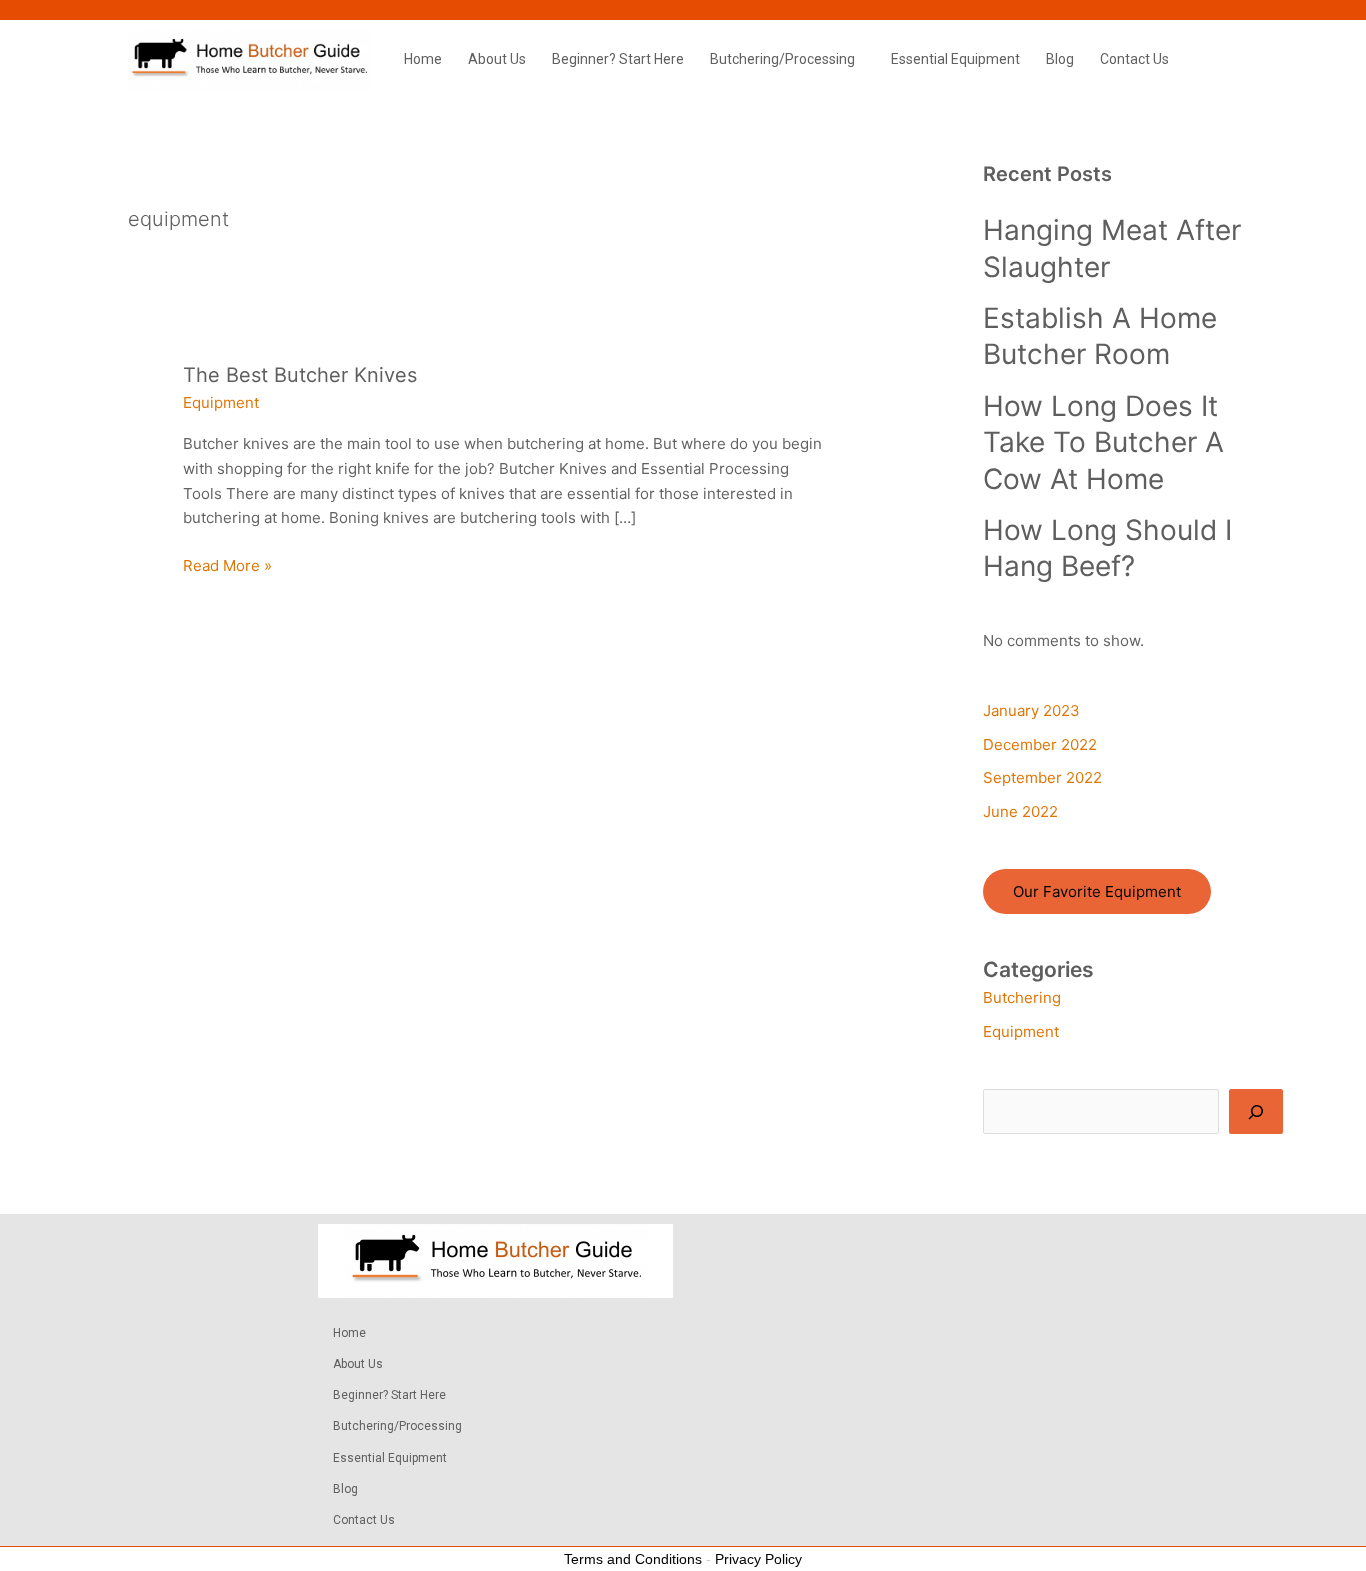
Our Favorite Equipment (1097, 891)
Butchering (1022, 997)
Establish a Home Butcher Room (1100, 336)
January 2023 (1031, 710)
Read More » (227, 564)
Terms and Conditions (633, 1559)
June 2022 (1020, 811)
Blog (1060, 59)
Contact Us (1134, 59)
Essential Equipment (955, 59)
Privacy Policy (758, 1559)
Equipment (221, 402)
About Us (497, 59)
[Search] (1256, 1111)
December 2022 (1040, 744)
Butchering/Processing (782, 59)
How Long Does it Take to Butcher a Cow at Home (1103, 442)
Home (423, 59)
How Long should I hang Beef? (1107, 548)
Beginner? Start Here (618, 59)
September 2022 (1042, 777)
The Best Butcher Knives (300, 375)
